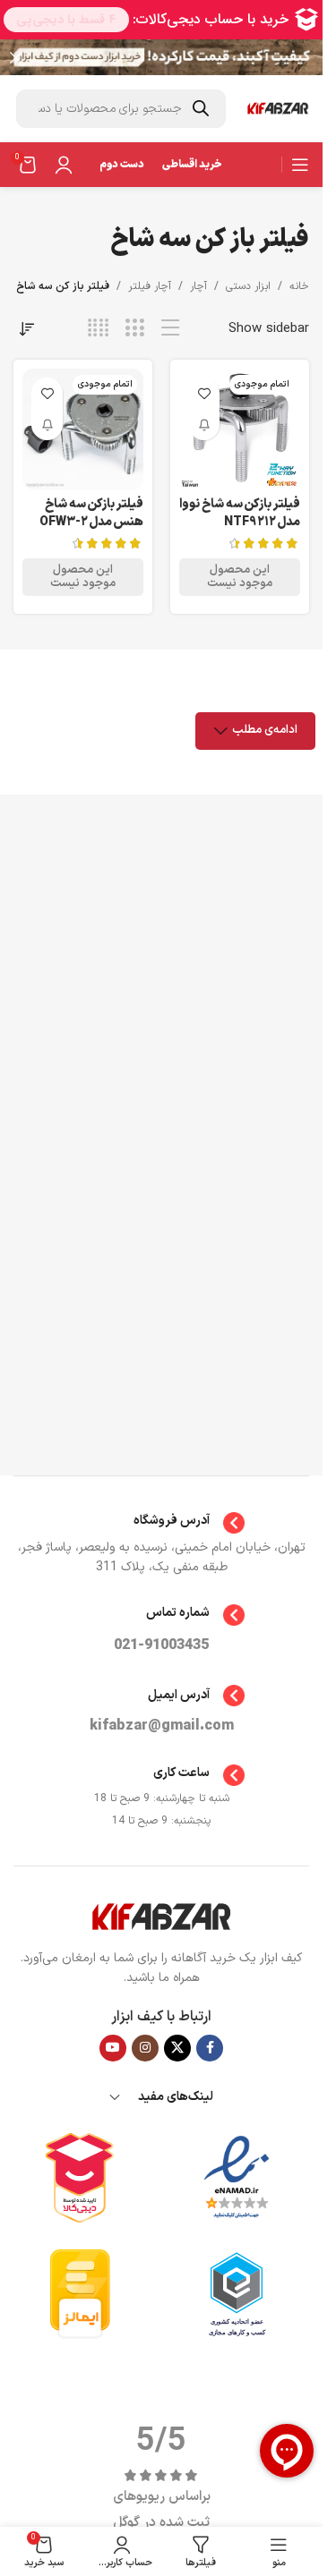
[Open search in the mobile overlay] (121, 109)
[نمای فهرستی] (171, 329)
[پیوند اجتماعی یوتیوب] (113, 2048)
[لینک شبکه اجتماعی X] (177, 2048)
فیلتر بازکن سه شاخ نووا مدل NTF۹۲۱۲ (240, 513)
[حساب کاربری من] (64, 165)
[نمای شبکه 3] (135, 329)
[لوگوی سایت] (278, 109)
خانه (299, 286)
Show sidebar (269, 329)
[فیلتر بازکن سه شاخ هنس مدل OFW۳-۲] (83, 429)
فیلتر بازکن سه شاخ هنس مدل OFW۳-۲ (91, 513)
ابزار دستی (248, 286)
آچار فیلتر (150, 286)
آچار (198, 286)
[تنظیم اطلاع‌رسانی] (204, 425)
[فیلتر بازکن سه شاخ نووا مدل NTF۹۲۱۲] (240, 429)
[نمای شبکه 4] (98, 329)
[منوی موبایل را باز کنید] (300, 165)
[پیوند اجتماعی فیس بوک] (210, 2048)
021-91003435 (161, 1645)
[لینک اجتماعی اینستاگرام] (145, 2048)
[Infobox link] (162, 1523)
